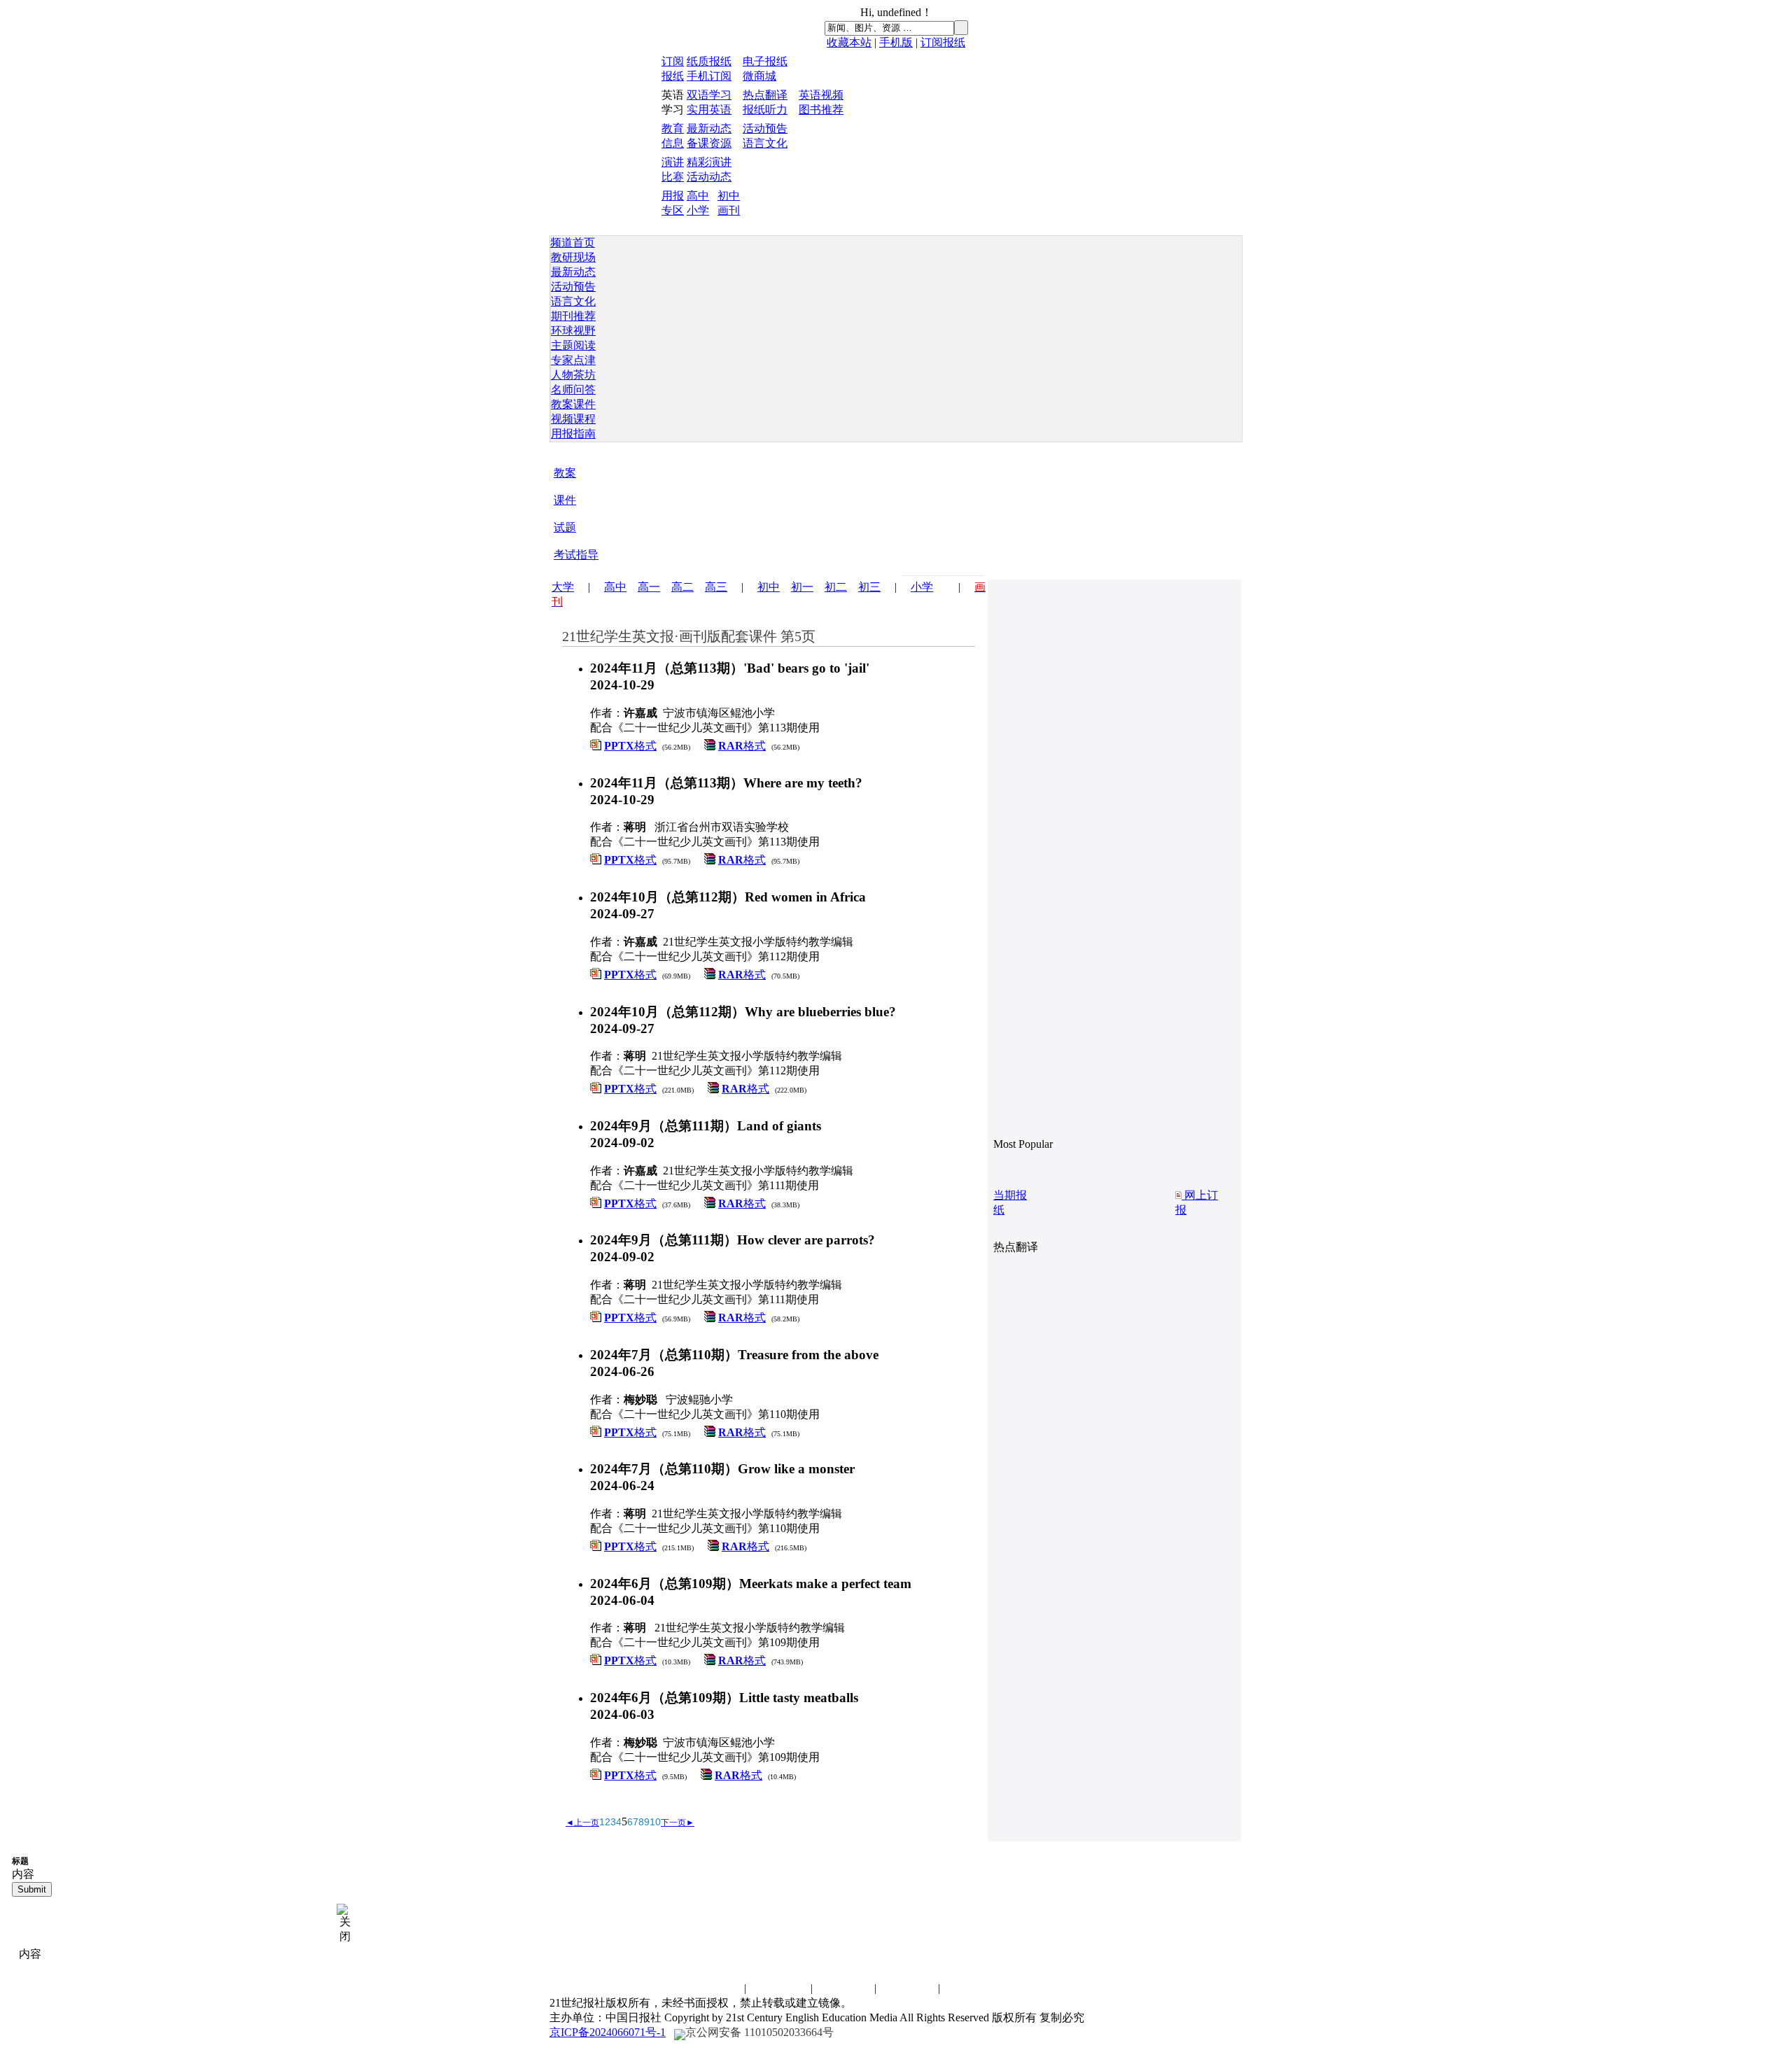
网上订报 (1197, 1202)
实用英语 (709, 110)
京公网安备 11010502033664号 (759, 2032)
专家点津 (573, 360)
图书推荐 (821, 110)
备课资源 (709, 143)
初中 (729, 196)
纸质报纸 (709, 61)
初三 (869, 587)
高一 (649, 587)
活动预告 (765, 128)
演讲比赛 (843, 1988)
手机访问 (971, 1988)
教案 (565, 473)
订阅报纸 (943, 42)
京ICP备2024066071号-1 (608, 2032)
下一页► (678, 1823)
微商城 (759, 76)
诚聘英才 (780, 1988)
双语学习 (709, 95)
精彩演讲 (709, 162)
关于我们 (907, 1988)
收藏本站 (849, 42)
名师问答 (573, 389)
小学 (698, 210)
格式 (630, 746)
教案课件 (573, 404)
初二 (836, 587)
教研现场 (573, 257)
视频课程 (573, 419)
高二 (682, 587)
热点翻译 (765, 95)
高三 (716, 587)
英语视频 (821, 95)
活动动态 (709, 177)
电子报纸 (765, 61)
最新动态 (709, 128)
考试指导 (576, 555)
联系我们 (713, 1988)
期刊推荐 (573, 316)
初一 (802, 587)
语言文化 (765, 143)
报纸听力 (765, 110)
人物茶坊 (573, 375)
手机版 (896, 42)
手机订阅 (709, 76)
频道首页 (573, 243)
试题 (565, 527)
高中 (698, 196)
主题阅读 (573, 345)
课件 (565, 500)
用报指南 (573, 434)
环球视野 (573, 331)
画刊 (729, 210)
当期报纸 (1010, 1202)
